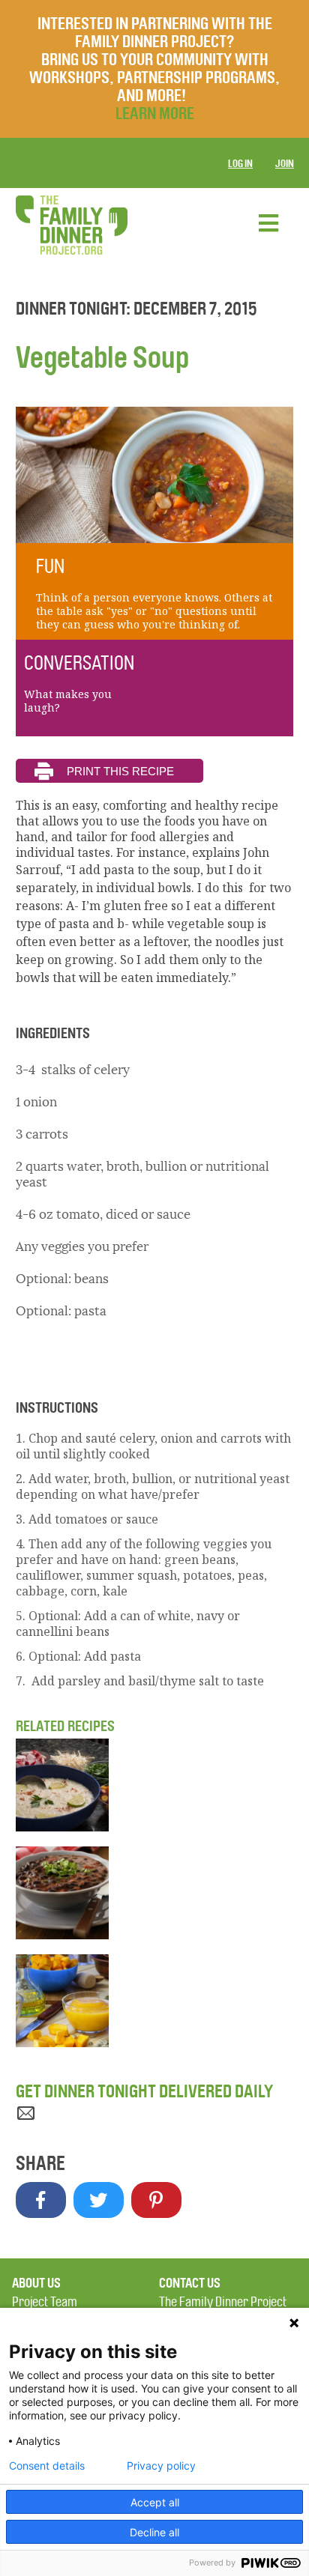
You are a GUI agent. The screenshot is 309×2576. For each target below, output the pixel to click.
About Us (36, 2283)
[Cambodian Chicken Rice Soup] (155, 1785)
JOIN (285, 164)
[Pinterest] (156, 2200)
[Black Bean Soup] (155, 1893)
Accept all (155, 2502)
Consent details (47, 2466)
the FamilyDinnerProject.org (71, 225)
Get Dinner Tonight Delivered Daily (144, 2091)
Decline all (154, 2532)
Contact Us (190, 2283)
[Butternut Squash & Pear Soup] (155, 2001)
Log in (240, 164)
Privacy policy (161, 2466)
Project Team (45, 2302)
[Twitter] (99, 2200)
